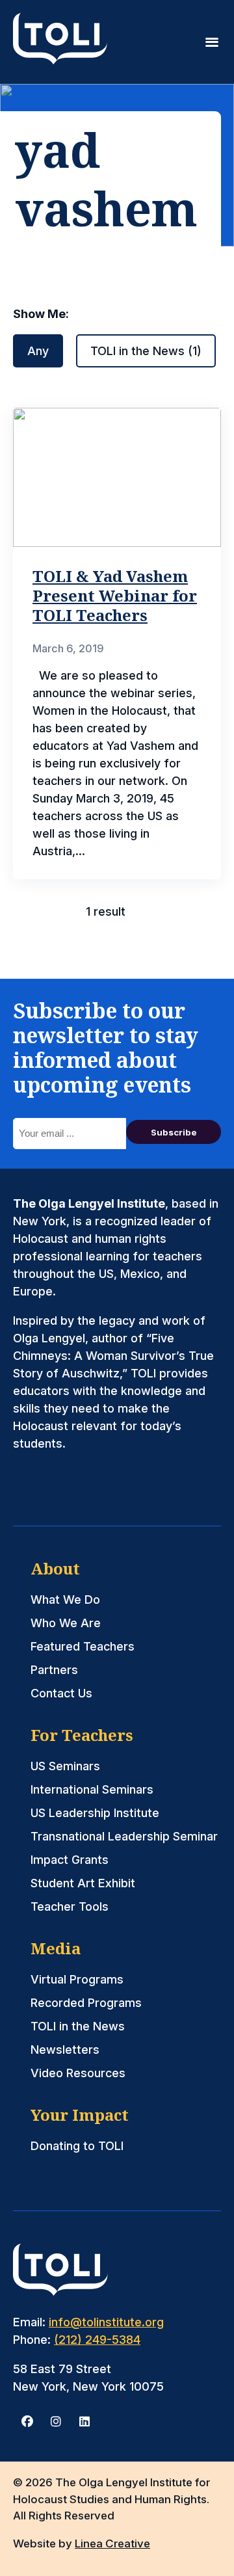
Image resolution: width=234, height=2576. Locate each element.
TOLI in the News (78, 2026)
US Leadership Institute (95, 1813)
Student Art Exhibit (83, 1883)
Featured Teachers (83, 1646)
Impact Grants (70, 1860)
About (55, 1568)
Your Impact (80, 2115)
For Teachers (82, 1735)
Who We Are (66, 1623)
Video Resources (78, 2073)
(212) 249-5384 (97, 2340)
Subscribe (174, 1132)
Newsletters (65, 2050)
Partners (54, 1670)
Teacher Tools (70, 1906)
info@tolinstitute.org (106, 2322)
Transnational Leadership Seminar (124, 1836)
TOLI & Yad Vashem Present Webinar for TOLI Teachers (115, 595)
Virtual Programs (77, 1979)
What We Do (65, 1600)
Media (56, 1948)
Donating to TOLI (77, 2146)
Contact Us (61, 1693)
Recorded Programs (86, 2003)
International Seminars (92, 1789)
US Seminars (65, 1766)
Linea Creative (112, 2543)
